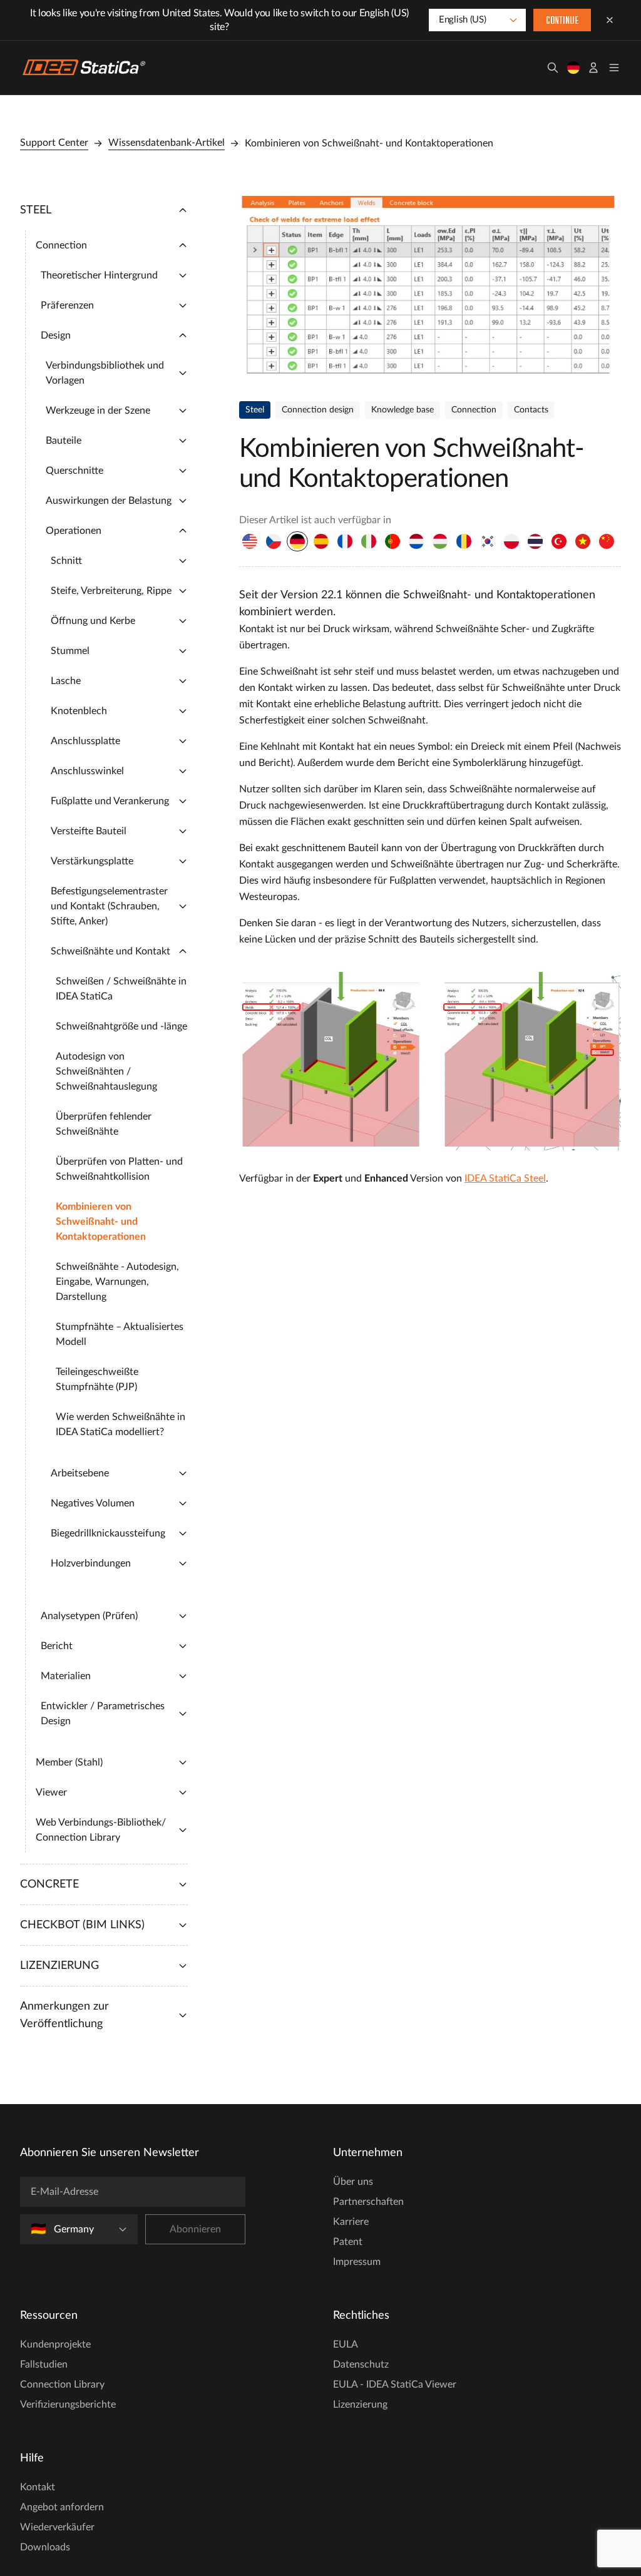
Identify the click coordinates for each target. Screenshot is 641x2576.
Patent (348, 2242)
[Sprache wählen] (573, 68)
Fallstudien (44, 2364)
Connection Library (62, 2384)
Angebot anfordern (62, 2507)
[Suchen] (553, 68)
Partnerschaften (368, 2202)
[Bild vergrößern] (430, 286)
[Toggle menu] (614, 68)
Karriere (351, 2222)
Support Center (54, 143)
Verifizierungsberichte (68, 2405)
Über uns (353, 2182)
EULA (346, 2344)
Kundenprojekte (55, 2344)
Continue (562, 21)
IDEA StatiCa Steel (505, 1178)
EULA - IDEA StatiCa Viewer (395, 2384)
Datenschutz (361, 2364)
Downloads (45, 2547)
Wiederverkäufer (57, 2527)
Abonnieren (195, 2229)
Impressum (357, 2262)
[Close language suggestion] (610, 20)
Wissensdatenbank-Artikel (167, 143)
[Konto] (593, 68)
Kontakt (38, 2487)
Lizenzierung (360, 2405)
